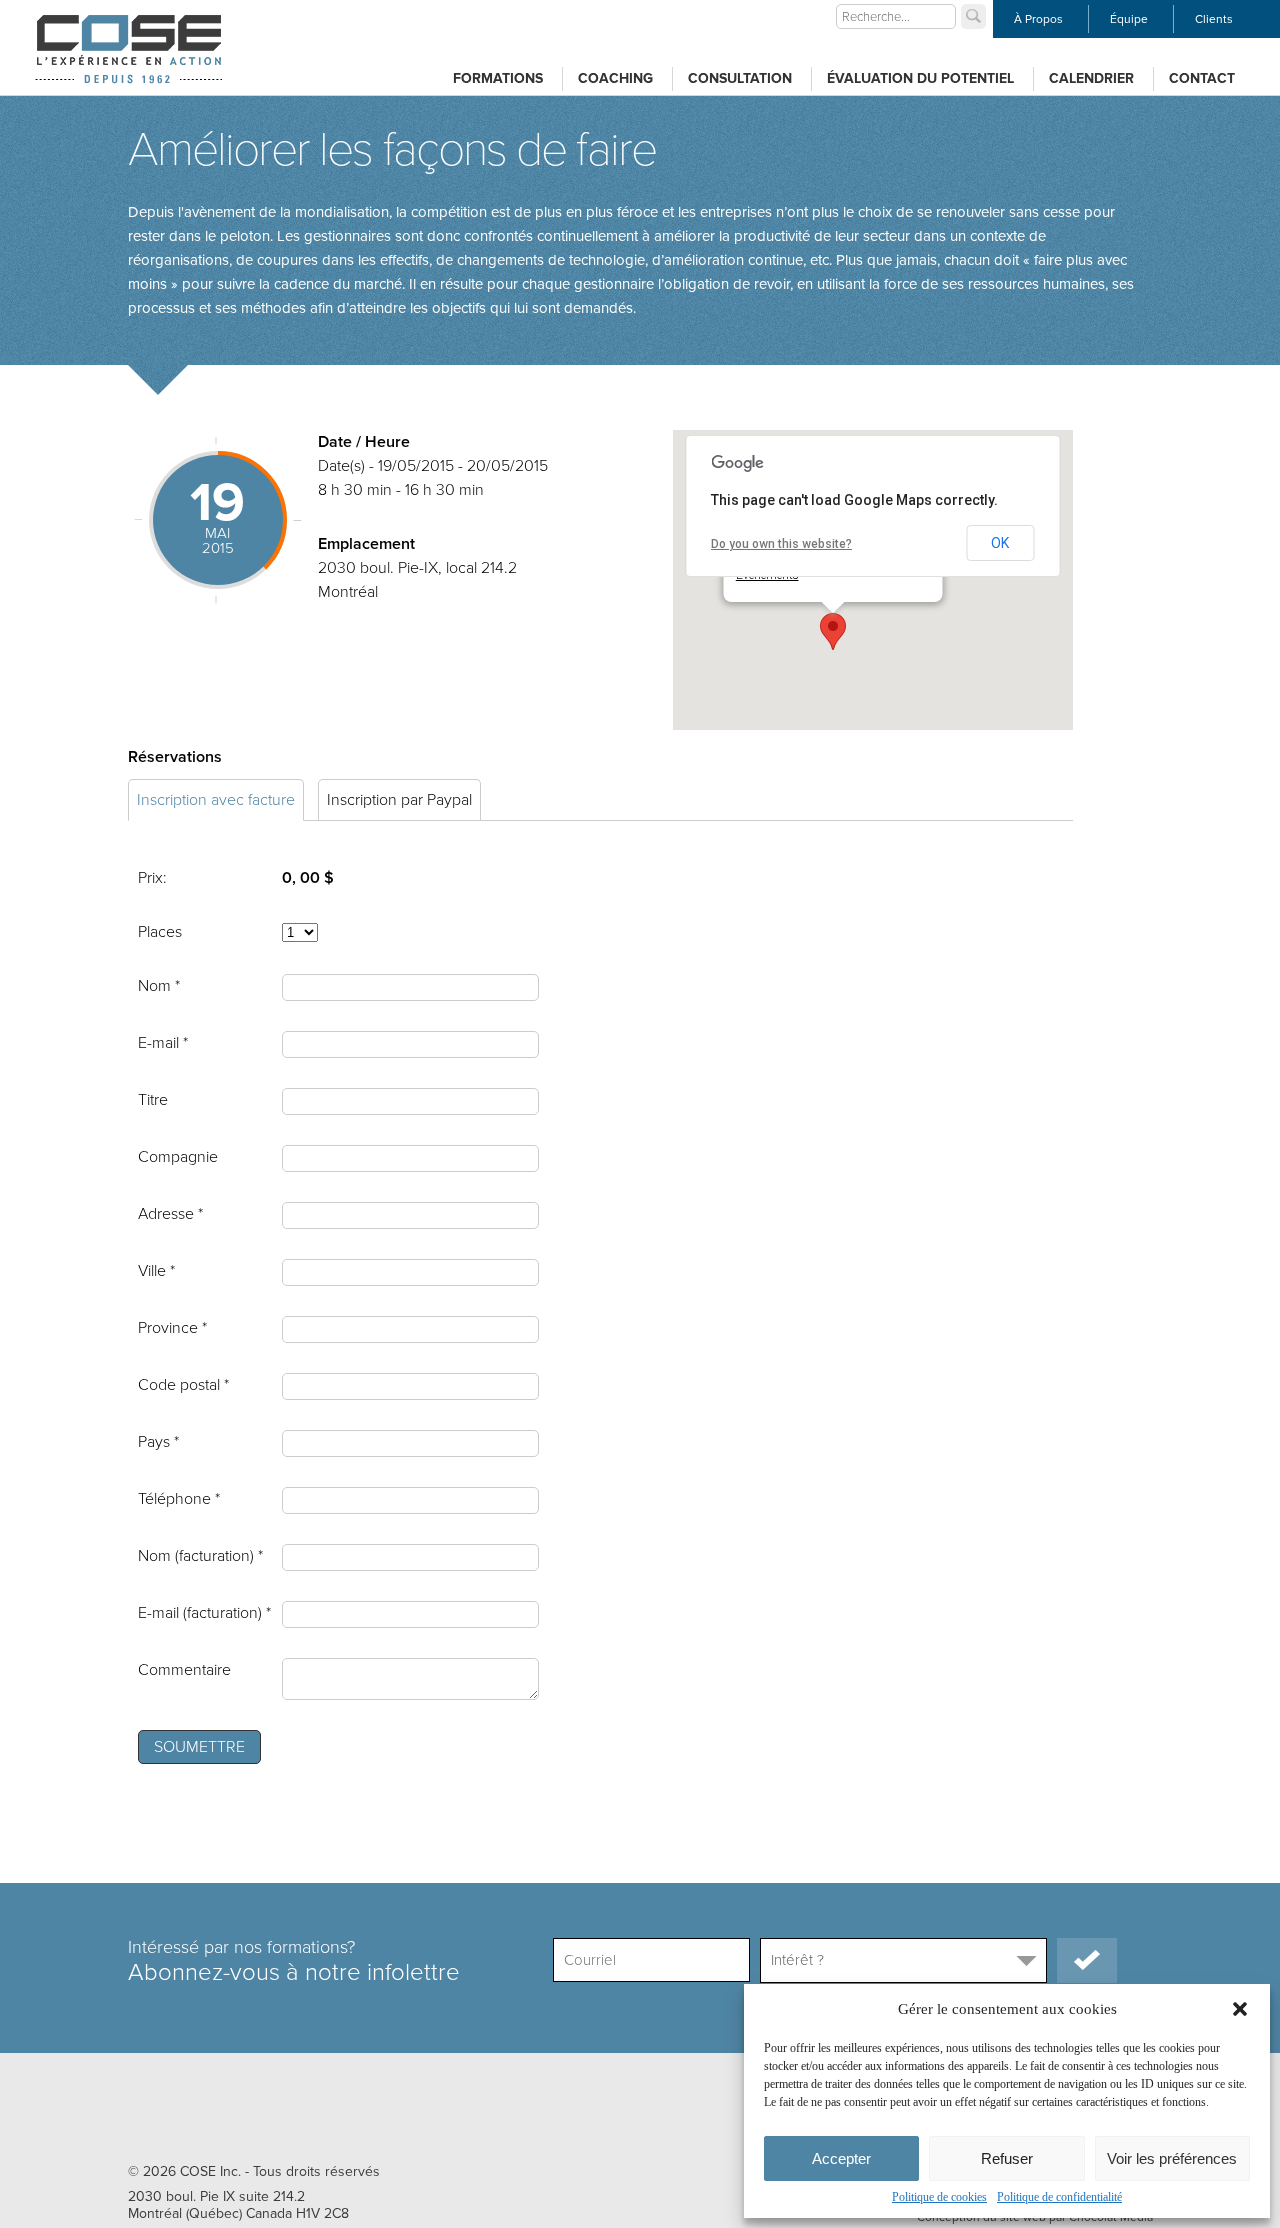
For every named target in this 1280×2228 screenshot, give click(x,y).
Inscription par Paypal (399, 800)
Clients (1214, 19)
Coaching (615, 78)
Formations (498, 78)
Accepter (841, 2158)
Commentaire (184, 1670)
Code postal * (183, 1385)
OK (1000, 543)
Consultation (740, 78)
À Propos (1038, 19)
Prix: (152, 878)
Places (160, 932)
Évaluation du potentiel (920, 78)
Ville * (156, 1271)
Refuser (1007, 2158)
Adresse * (170, 1214)
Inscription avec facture (216, 800)
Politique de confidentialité (1059, 2197)
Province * (172, 1328)
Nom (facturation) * (200, 1556)
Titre (153, 1100)
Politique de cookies (939, 2197)
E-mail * (163, 1043)
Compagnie (178, 1157)
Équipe (1129, 19)
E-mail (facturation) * (204, 1613)
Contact (1202, 78)
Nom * (159, 986)
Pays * (158, 1442)
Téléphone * (179, 1499)
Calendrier (1091, 78)
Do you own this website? (781, 544)
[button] (1240, 2009)
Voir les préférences (1172, 2158)
